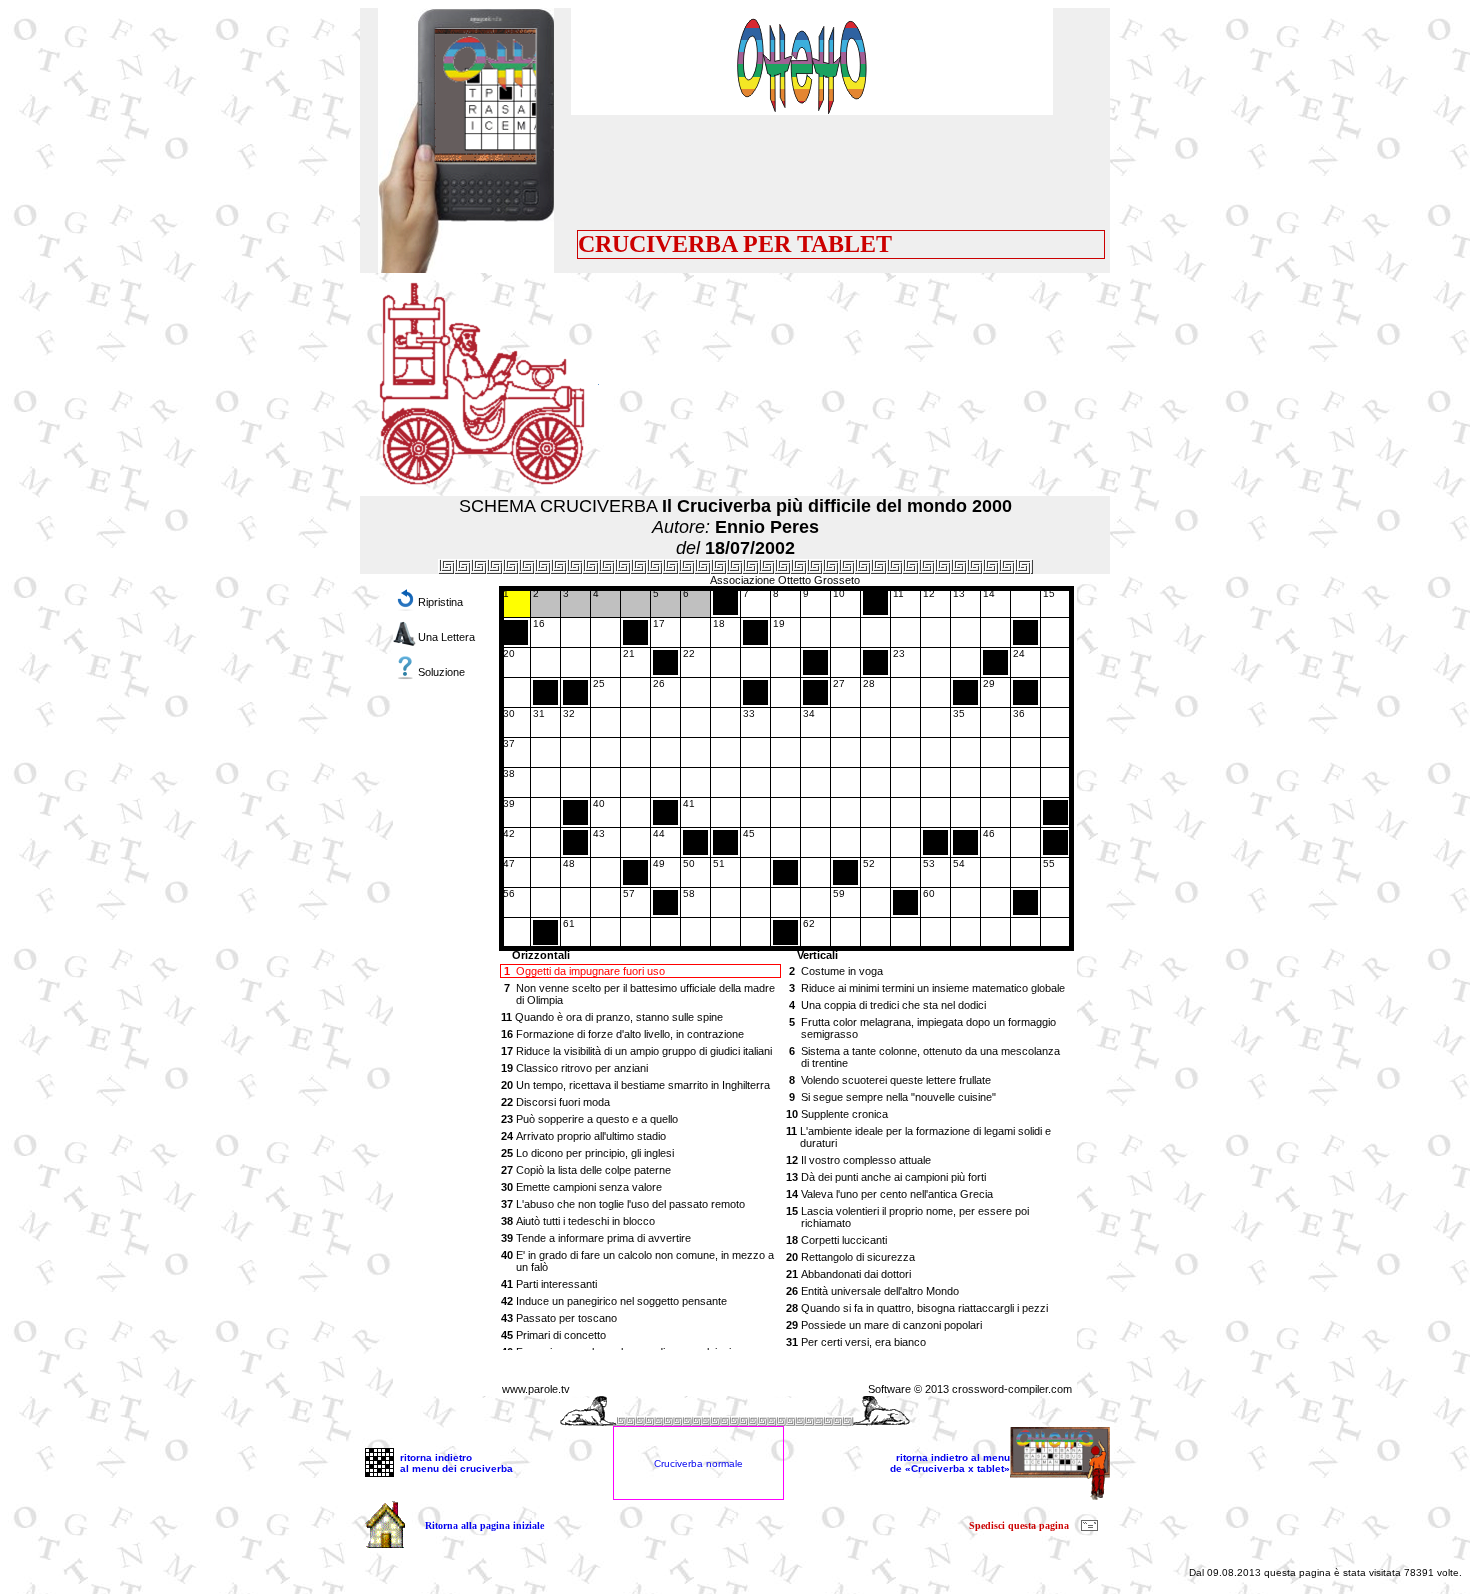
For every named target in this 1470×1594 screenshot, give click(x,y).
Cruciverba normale (698, 1463)
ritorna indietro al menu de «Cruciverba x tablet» (950, 1463)
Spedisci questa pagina (1019, 1525)
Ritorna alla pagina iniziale (484, 1525)
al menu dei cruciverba (456, 1468)
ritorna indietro (436, 1457)
